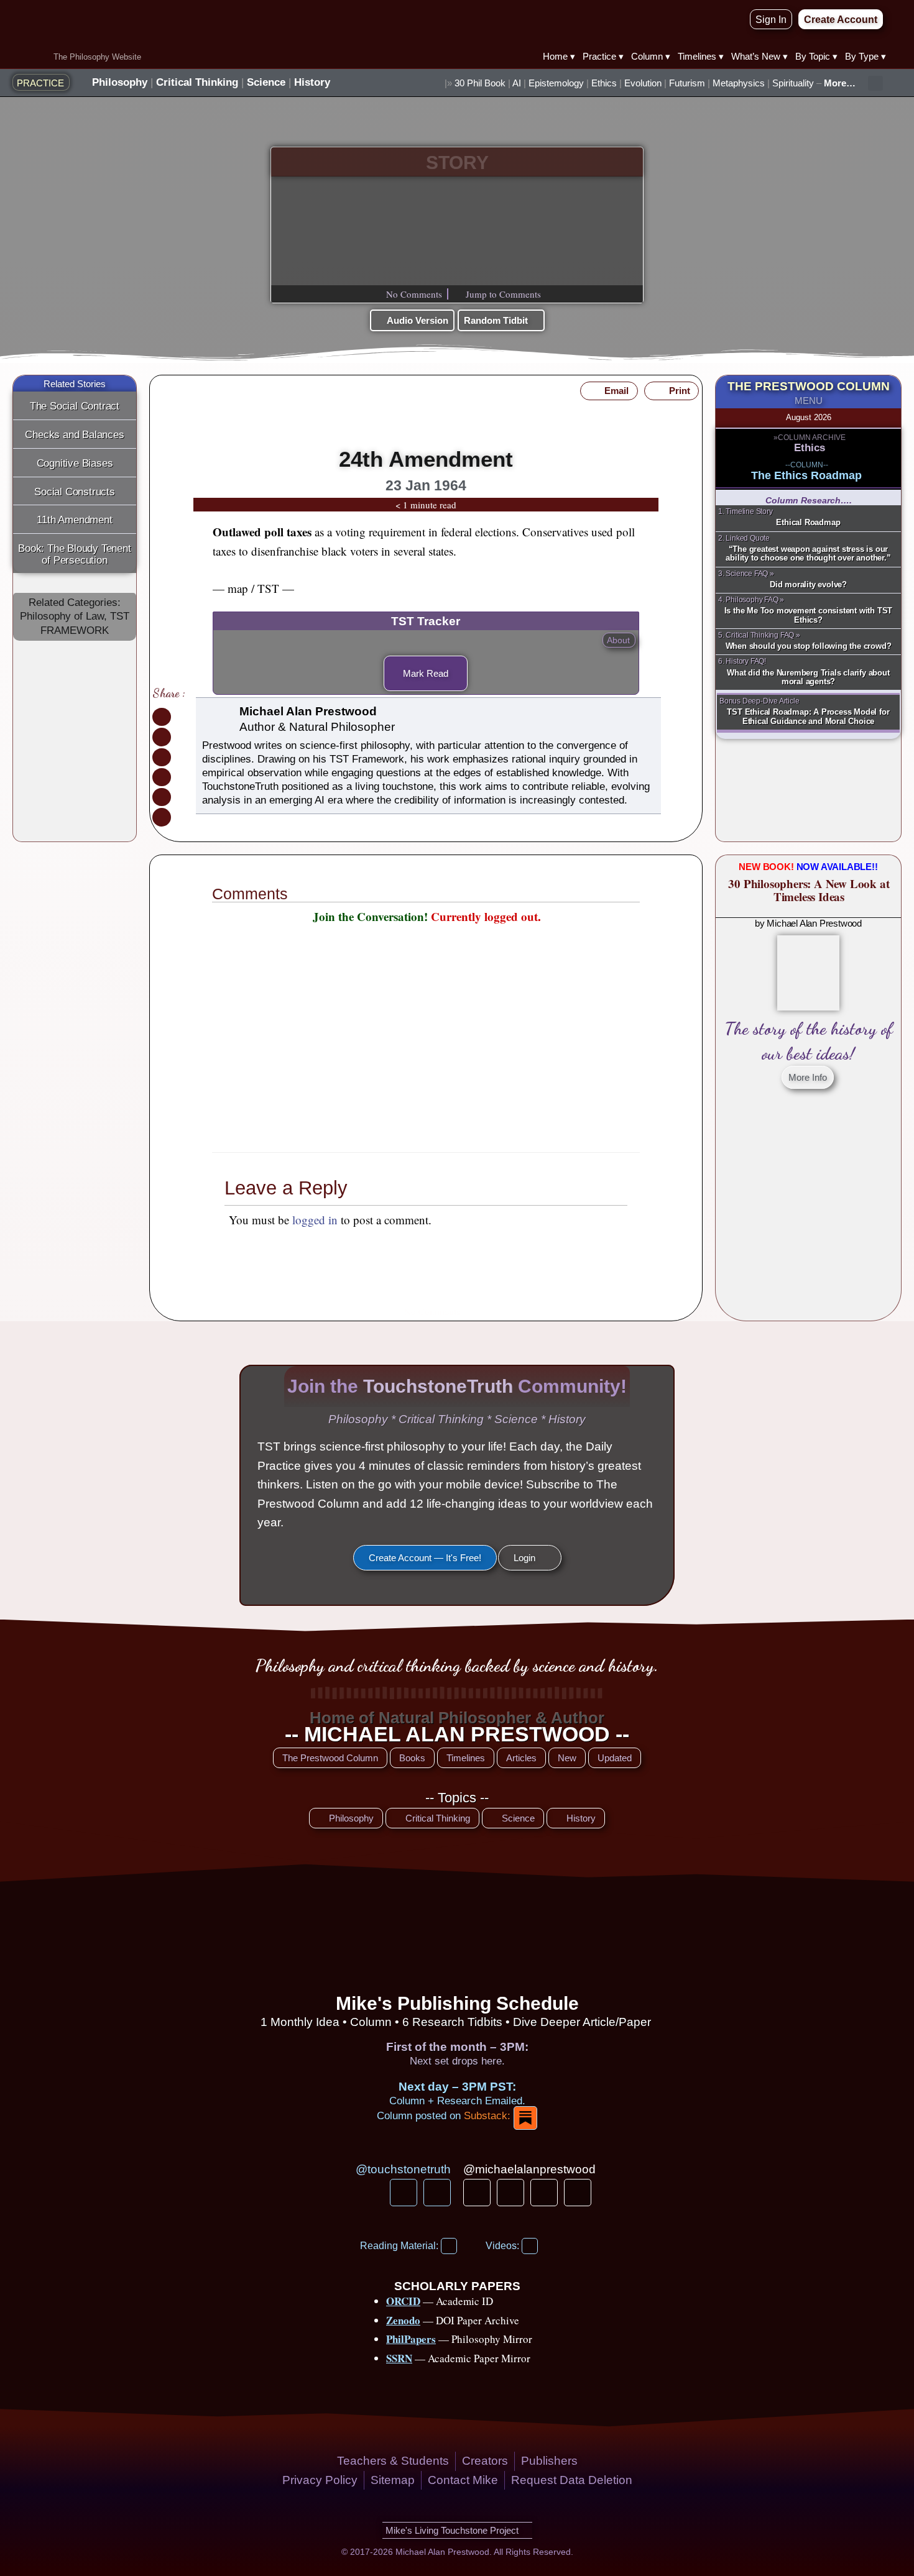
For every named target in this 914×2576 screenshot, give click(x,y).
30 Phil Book (480, 83)
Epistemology (556, 83)
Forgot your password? (426, 1126)
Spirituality (793, 83)
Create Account (475, 1090)
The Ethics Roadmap (806, 475)
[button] (875, 83)
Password (358, 1016)
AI (517, 83)
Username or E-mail (380, 959)
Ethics (604, 83)
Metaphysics (739, 83)
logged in (315, 1220)
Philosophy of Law (62, 616)
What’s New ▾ (759, 56)
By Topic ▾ (816, 56)
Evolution (643, 83)
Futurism (687, 83)
